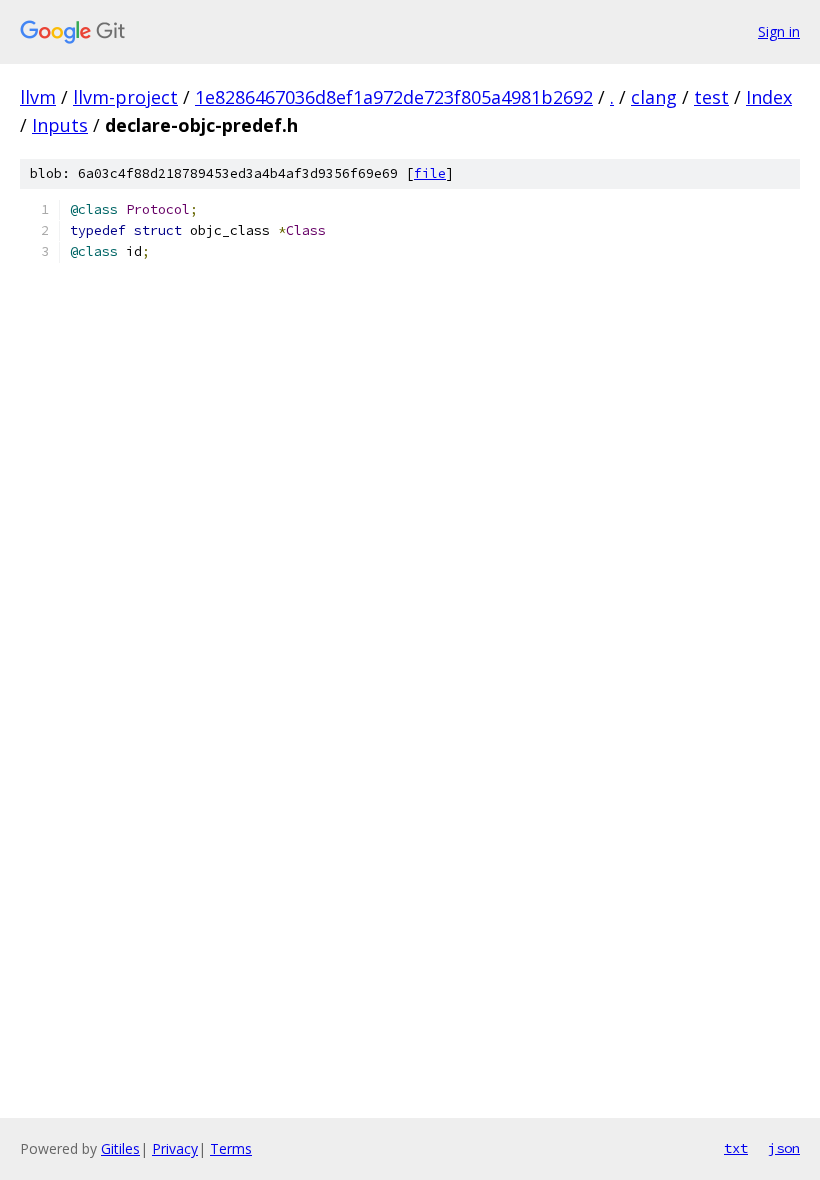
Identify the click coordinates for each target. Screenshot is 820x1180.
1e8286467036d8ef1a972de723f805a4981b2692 (394, 97)
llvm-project (125, 97)
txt (736, 1148)
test (711, 97)
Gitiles (120, 1148)
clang (654, 97)
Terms (231, 1148)
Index (769, 97)
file (430, 173)
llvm (38, 97)
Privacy (175, 1148)
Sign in (779, 31)
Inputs (60, 125)
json (784, 1148)
